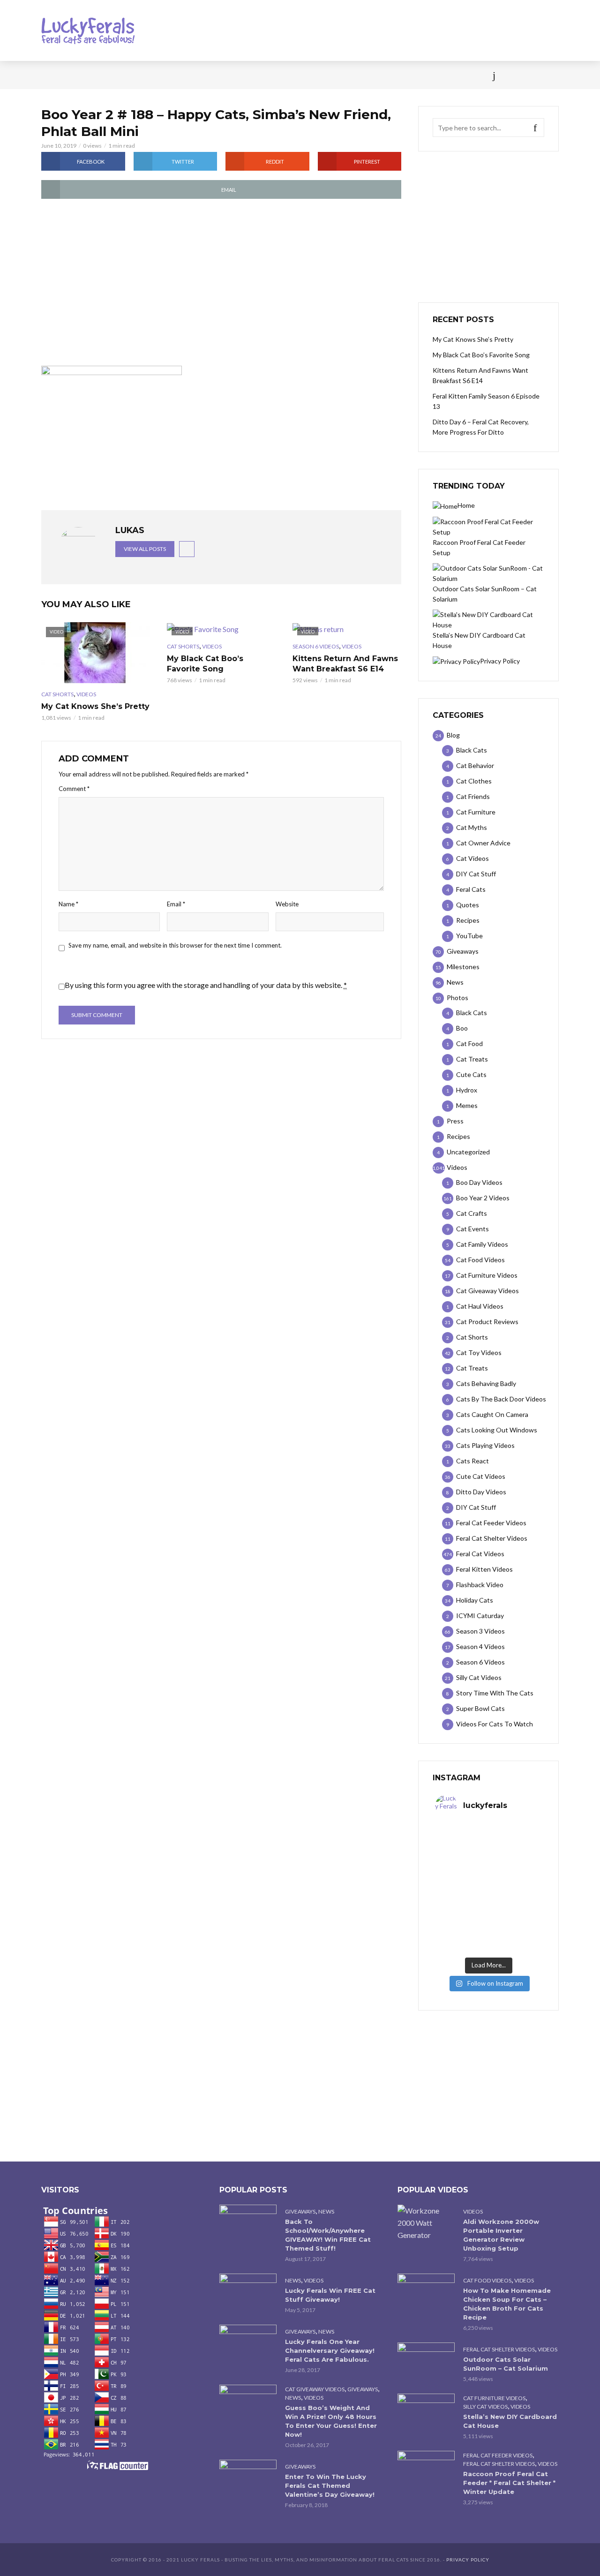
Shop (283, 75)
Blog (117, 75)
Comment (74, 789)
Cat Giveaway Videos (315, 2389)
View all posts (145, 549)
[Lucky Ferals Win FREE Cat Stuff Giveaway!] (248, 2293)
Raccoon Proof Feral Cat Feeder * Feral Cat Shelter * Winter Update (509, 2483)
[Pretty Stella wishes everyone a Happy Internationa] (462, 1905)
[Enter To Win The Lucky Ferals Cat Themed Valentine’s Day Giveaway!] (248, 2479)
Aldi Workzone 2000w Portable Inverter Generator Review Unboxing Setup (501, 2235)
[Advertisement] (221, 283)
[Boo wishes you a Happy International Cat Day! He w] (515, 1873)
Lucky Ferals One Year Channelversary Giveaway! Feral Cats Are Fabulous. (330, 2350)
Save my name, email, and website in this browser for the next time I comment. (175, 945)
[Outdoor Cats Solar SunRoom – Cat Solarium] (426, 2361)
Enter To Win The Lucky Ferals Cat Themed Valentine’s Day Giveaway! (330, 2486)
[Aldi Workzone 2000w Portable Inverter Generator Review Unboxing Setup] (426, 2223)
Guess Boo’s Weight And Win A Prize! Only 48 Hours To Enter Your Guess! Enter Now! (331, 2421)
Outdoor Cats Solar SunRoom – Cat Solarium (506, 2364)
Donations (240, 75)
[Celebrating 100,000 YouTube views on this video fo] (515, 1937)
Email (176, 904)
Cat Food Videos (487, 2280)
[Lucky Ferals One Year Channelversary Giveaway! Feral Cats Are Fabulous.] (248, 2344)
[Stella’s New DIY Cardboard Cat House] (426, 2413)
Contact (321, 75)
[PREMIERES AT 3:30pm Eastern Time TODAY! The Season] (515, 1841)
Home (51, 75)
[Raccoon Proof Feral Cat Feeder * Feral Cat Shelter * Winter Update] (426, 2470)
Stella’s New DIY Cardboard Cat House (510, 2421)
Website (287, 904)
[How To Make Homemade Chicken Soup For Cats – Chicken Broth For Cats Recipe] (426, 2293)
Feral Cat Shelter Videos (499, 2349)
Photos (192, 75)
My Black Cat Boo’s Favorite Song (205, 664)
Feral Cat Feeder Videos (498, 2455)
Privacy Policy (468, 2560)
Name (68, 904)
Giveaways (300, 2211)
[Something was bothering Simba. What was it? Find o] (515, 1905)
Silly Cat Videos (485, 2407)
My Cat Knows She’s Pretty (95, 706)
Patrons (402, 75)
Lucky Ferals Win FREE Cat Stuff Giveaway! (330, 2295)
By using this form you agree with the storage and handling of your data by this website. (206, 985)
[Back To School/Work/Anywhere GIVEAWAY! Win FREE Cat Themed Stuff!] (248, 2224)
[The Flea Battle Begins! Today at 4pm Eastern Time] (462, 1841)
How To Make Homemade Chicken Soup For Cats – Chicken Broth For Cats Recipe (507, 2304)
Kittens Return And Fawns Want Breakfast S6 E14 (345, 664)
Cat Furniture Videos (494, 2398)
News (84, 75)
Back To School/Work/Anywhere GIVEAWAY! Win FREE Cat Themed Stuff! (328, 2235)
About (362, 75)
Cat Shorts (57, 694)
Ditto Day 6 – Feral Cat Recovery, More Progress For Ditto (481, 427)
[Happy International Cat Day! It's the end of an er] (462, 1937)
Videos (152, 75)
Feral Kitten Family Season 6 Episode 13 (486, 401)
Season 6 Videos (316, 646)
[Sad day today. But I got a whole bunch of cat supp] (462, 1873)
